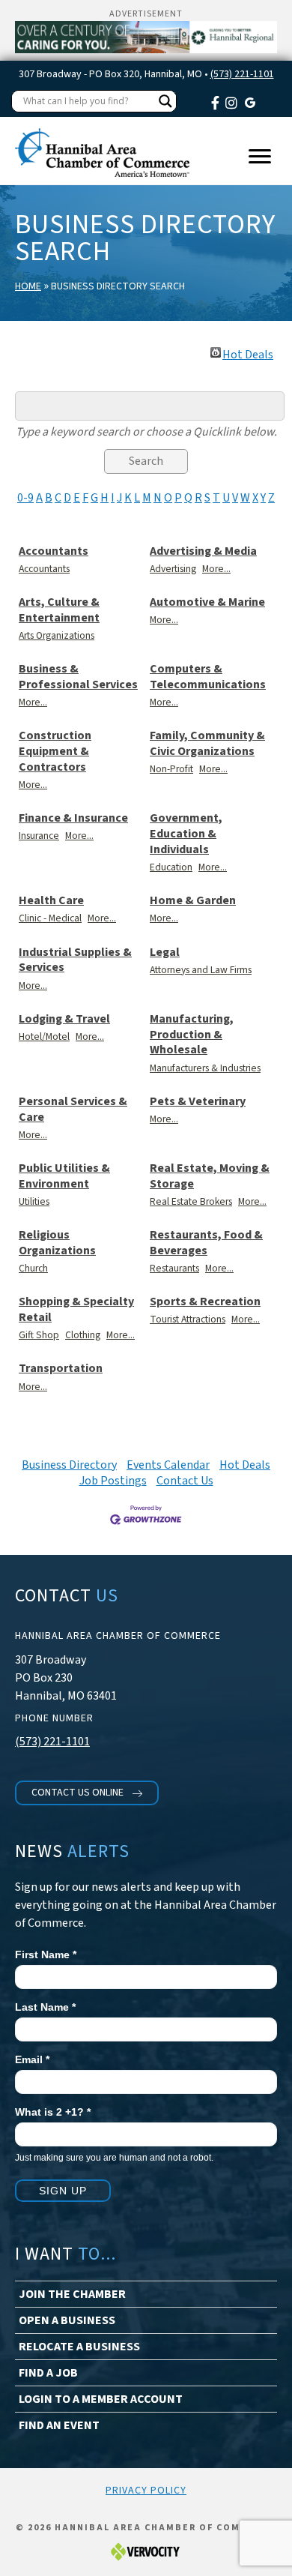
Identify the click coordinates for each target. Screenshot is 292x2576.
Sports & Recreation (205, 1302)
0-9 (25, 498)
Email (32, 2059)
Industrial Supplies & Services (75, 960)
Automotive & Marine (207, 602)
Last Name (45, 2007)
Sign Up (63, 2191)
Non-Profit (171, 769)
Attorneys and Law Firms (201, 970)
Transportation (61, 1369)
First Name (46, 1954)
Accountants (54, 551)
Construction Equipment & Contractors (55, 751)
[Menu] (260, 157)
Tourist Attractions (188, 1319)
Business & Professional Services (78, 677)
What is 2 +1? (53, 2112)
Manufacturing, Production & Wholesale (192, 1035)
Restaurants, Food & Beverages (206, 1243)
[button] (87, 1793)
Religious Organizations (57, 1243)
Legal (165, 953)
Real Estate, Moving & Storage (210, 1176)
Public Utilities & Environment (64, 1176)
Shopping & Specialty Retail (76, 1310)
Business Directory (69, 1465)
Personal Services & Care (73, 1110)
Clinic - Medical (50, 918)
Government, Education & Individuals (186, 834)
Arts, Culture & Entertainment (59, 610)
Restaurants (174, 1268)
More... (216, 569)
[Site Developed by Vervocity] (146, 2552)
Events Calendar (168, 1465)
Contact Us (185, 1481)
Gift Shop (39, 1335)
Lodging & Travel (64, 1019)
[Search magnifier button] (165, 101)
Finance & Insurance (73, 818)
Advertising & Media (203, 551)
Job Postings (113, 1481)
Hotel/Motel (44, 1036)
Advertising (173, 569)
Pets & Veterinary (198, 1102)
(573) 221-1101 (242, 74)
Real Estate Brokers (191, 1201)
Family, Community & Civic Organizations (207, 744)
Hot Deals (248, 352)
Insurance (39, 836)
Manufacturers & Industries (205, 1068)
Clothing (83, 1335)
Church (33, 1268)
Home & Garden (193, 901)
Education (171, 867)
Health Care (51, 901)
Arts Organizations (57, 635)
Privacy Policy (146, 2491)
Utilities (34, 1201)
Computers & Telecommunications (208, 677)
